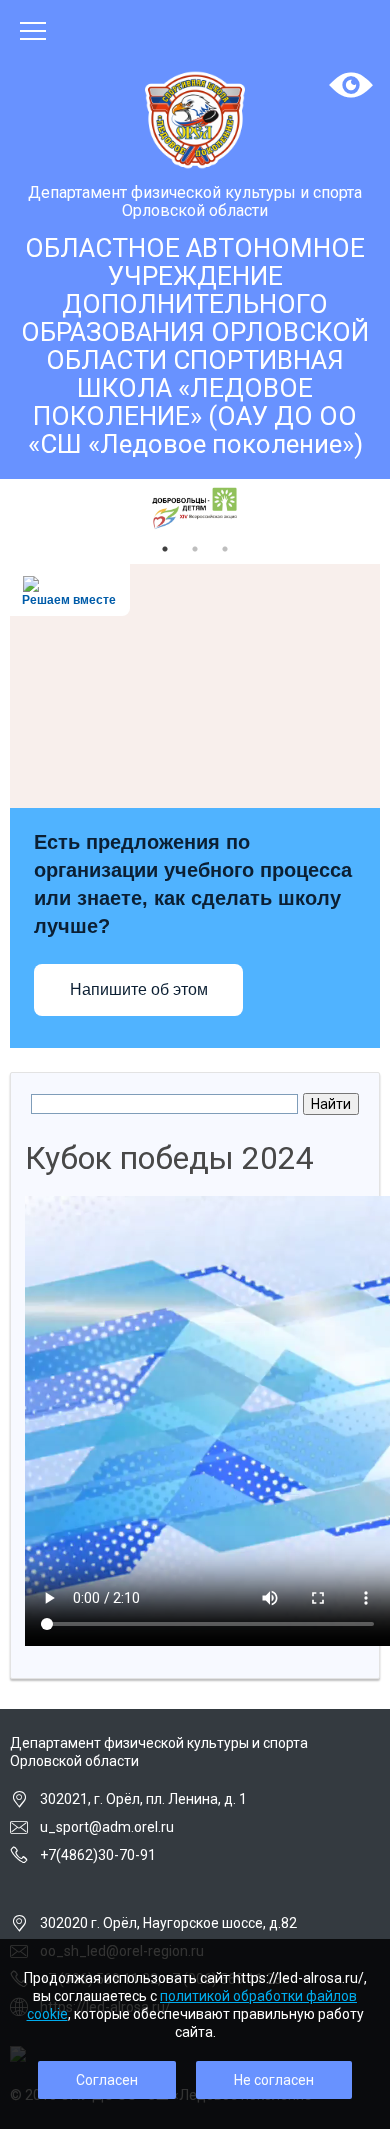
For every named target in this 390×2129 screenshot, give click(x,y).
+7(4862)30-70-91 (98, 1855)
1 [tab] (165, 549)
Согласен (107, 2080)
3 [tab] (225, 549)
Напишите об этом (139, 989)
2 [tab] (195, 549)
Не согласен (274, 2080)
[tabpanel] (195, 508)
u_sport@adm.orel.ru (107, 1827)
